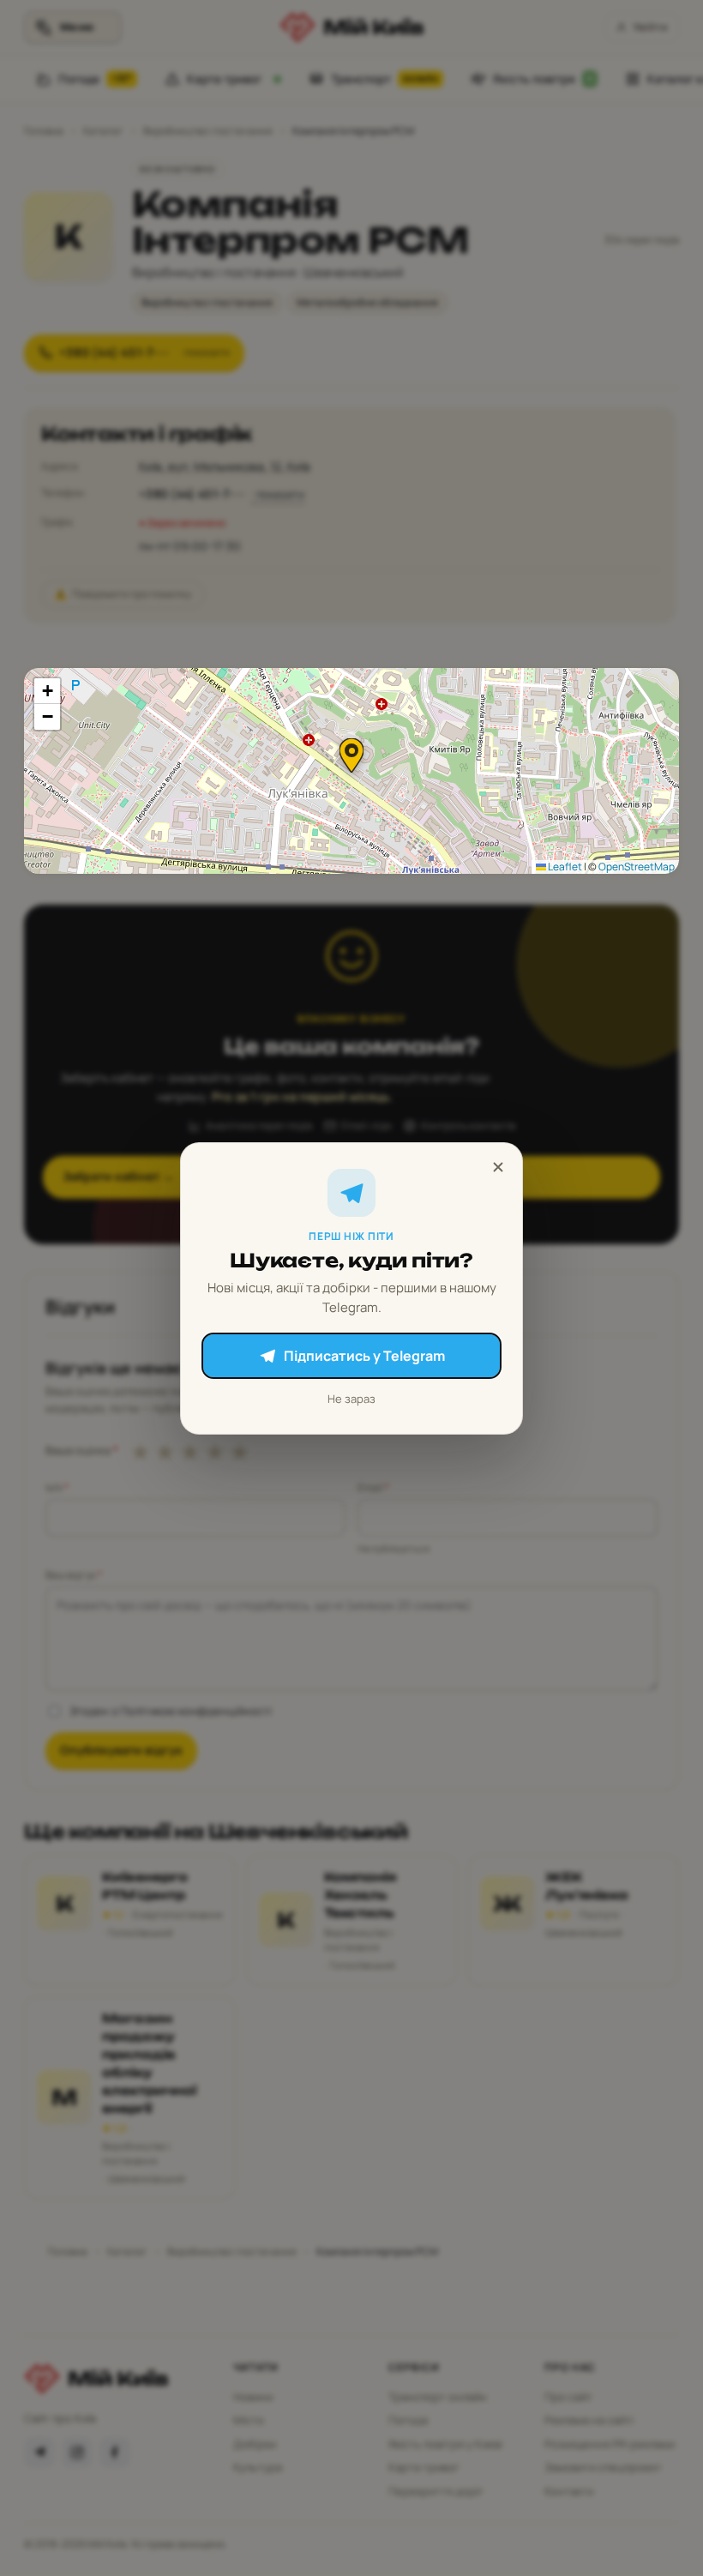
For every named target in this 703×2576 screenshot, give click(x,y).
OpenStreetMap (637, 867)
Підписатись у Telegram (364, 1356)
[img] (351, 771)
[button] (351, 755)
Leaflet (564, 867)
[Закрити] (498, 1167)
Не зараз (351, 1399)
